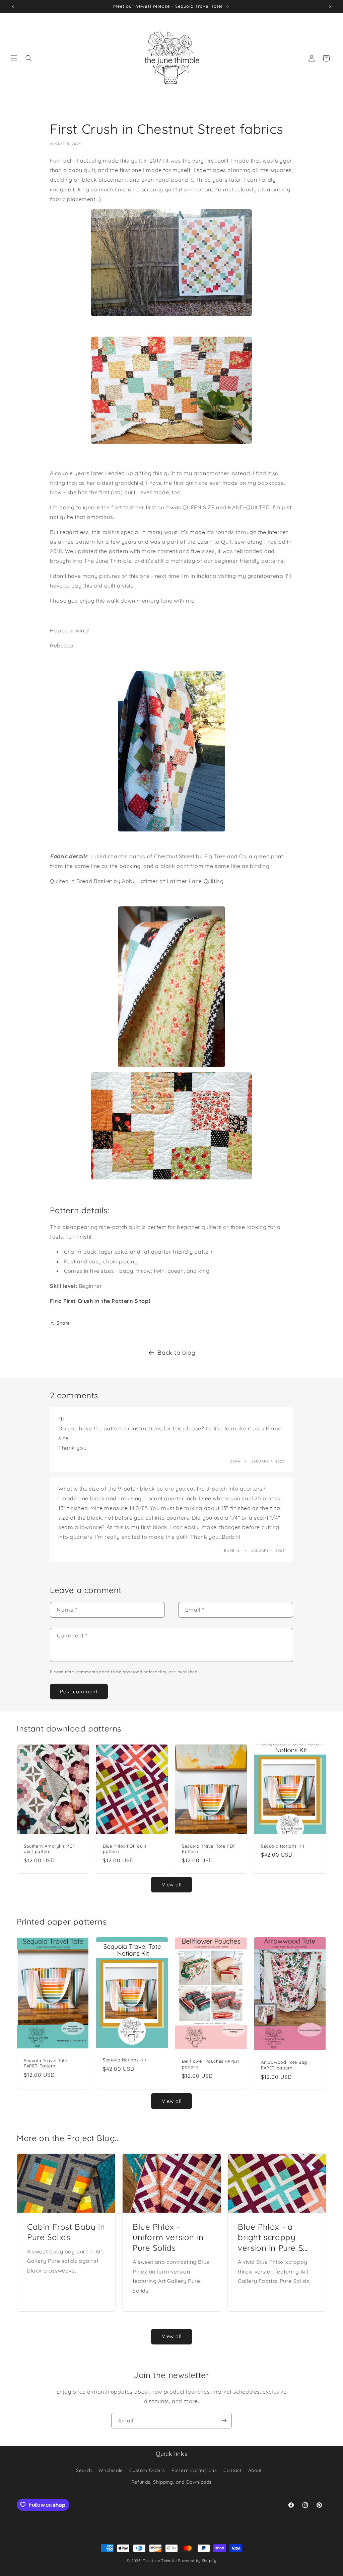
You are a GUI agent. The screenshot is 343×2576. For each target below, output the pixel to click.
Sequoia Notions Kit (283, 1846)
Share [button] (63, 1323)
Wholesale (111, 2470)
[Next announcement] (330, 6)
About (255, 2470)
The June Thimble (160, 2561)
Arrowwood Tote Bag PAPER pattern (284, 2065)
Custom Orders (147, 2470)
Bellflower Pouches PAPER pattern (210, 2064)
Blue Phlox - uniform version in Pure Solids (168, 2237)
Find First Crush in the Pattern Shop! (100, 1301)
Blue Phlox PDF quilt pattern (125, 1848)
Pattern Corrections (194, 2470)
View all (172, 1885)
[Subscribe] (224, 2421)
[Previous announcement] (13, 6)
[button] (14, 58)
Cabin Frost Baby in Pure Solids (66, 2232)
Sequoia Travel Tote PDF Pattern (209, 1848)
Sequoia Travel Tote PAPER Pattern (45, 2063)
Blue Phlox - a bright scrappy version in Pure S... (273, 2237)
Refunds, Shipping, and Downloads (171, 2482)
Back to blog (176, 1353)
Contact (232, 2470)
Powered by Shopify (197, 2561)
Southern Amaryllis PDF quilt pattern (49, 1848)
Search (84, 2470)
